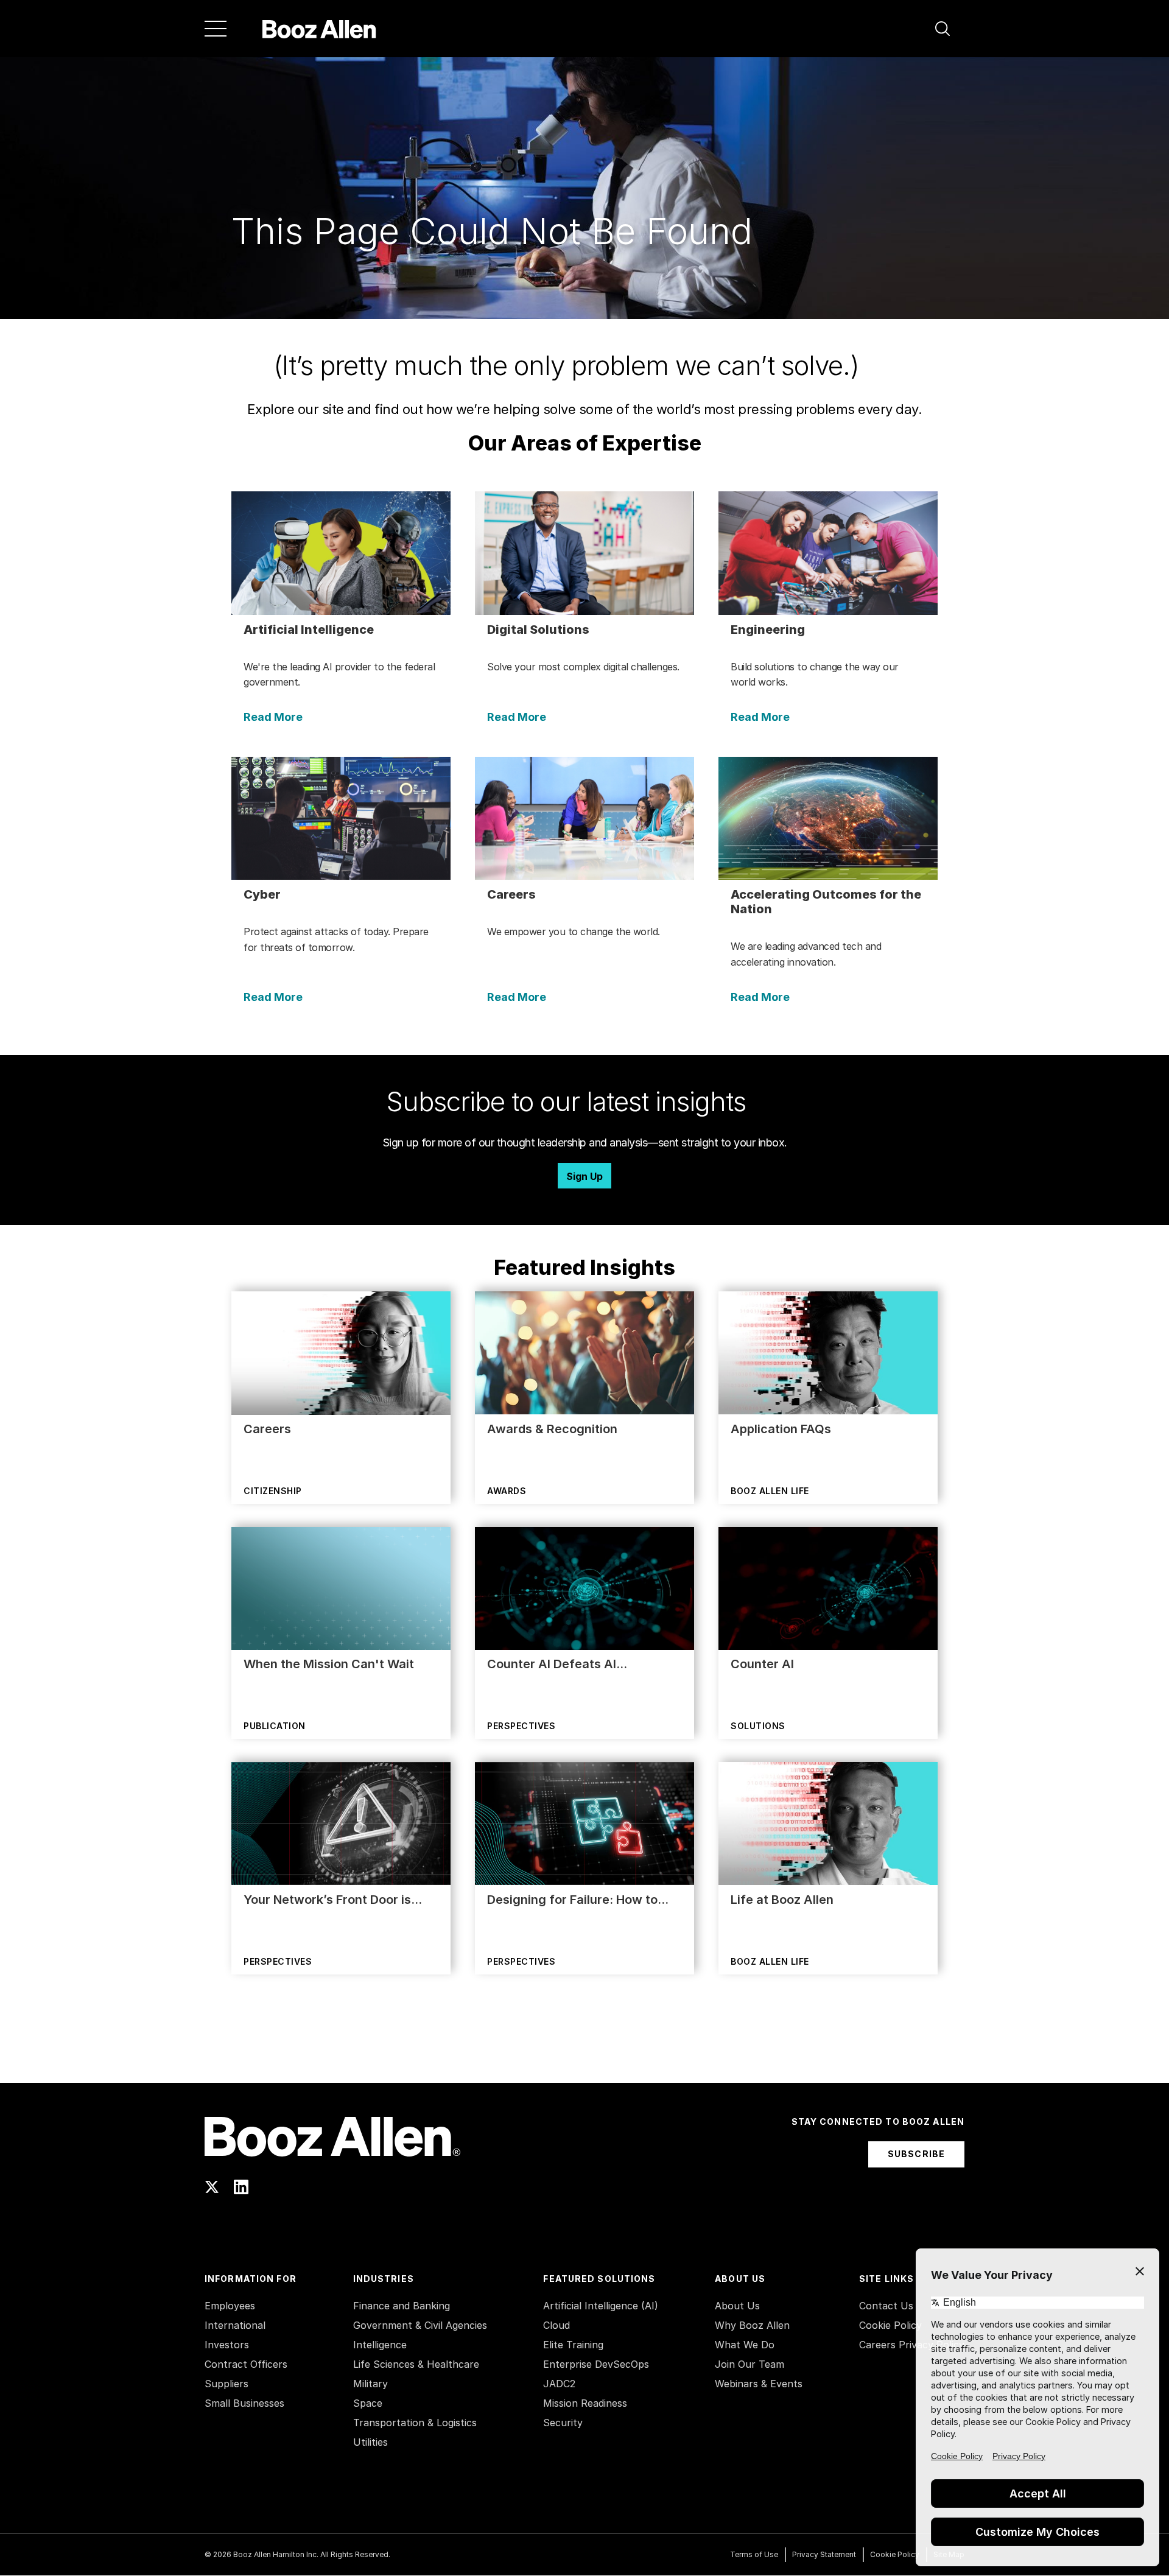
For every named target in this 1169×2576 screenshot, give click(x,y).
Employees (230, 2306)
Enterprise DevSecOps (596, 2364)
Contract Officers (246, 2364)
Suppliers (226, 2384)
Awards (507, 1491)
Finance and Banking (402, 2306)
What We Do (745, 2345)
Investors (227, 2345)
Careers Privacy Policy (912, 2345)
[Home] (319, 29)
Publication (275, 1726)
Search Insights (585, 2052)
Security (563, 2423)
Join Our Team (749, 2364)
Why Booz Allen (752, 2325)
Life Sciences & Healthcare (416, 2364)
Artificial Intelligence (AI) (601, 2306)
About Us (737, 2306)
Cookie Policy (890, 2325)
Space (368, 2403)
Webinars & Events (759, 2384)
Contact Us (886, 2306)
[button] (943, 29)
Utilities (370, 2442)
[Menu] (216, 29)
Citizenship (273, 1491)
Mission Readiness (585, 2403)
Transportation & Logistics (415, 2423)
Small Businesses (244, 2403)
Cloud (556, 2325)
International (235, 2325)
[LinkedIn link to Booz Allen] (241, 2187)
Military (370, 2384)
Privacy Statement (824, 2554)
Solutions (758, 1726)
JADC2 (559, 2384)
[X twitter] (212, 2187)
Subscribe (916, 2154)
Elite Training (573, 2345)
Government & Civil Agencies (420, 2325)
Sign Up (584, 1176)
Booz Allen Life (770, 1491)
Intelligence (380, 2345)
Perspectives (521, 1726)
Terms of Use (754, 2554)
